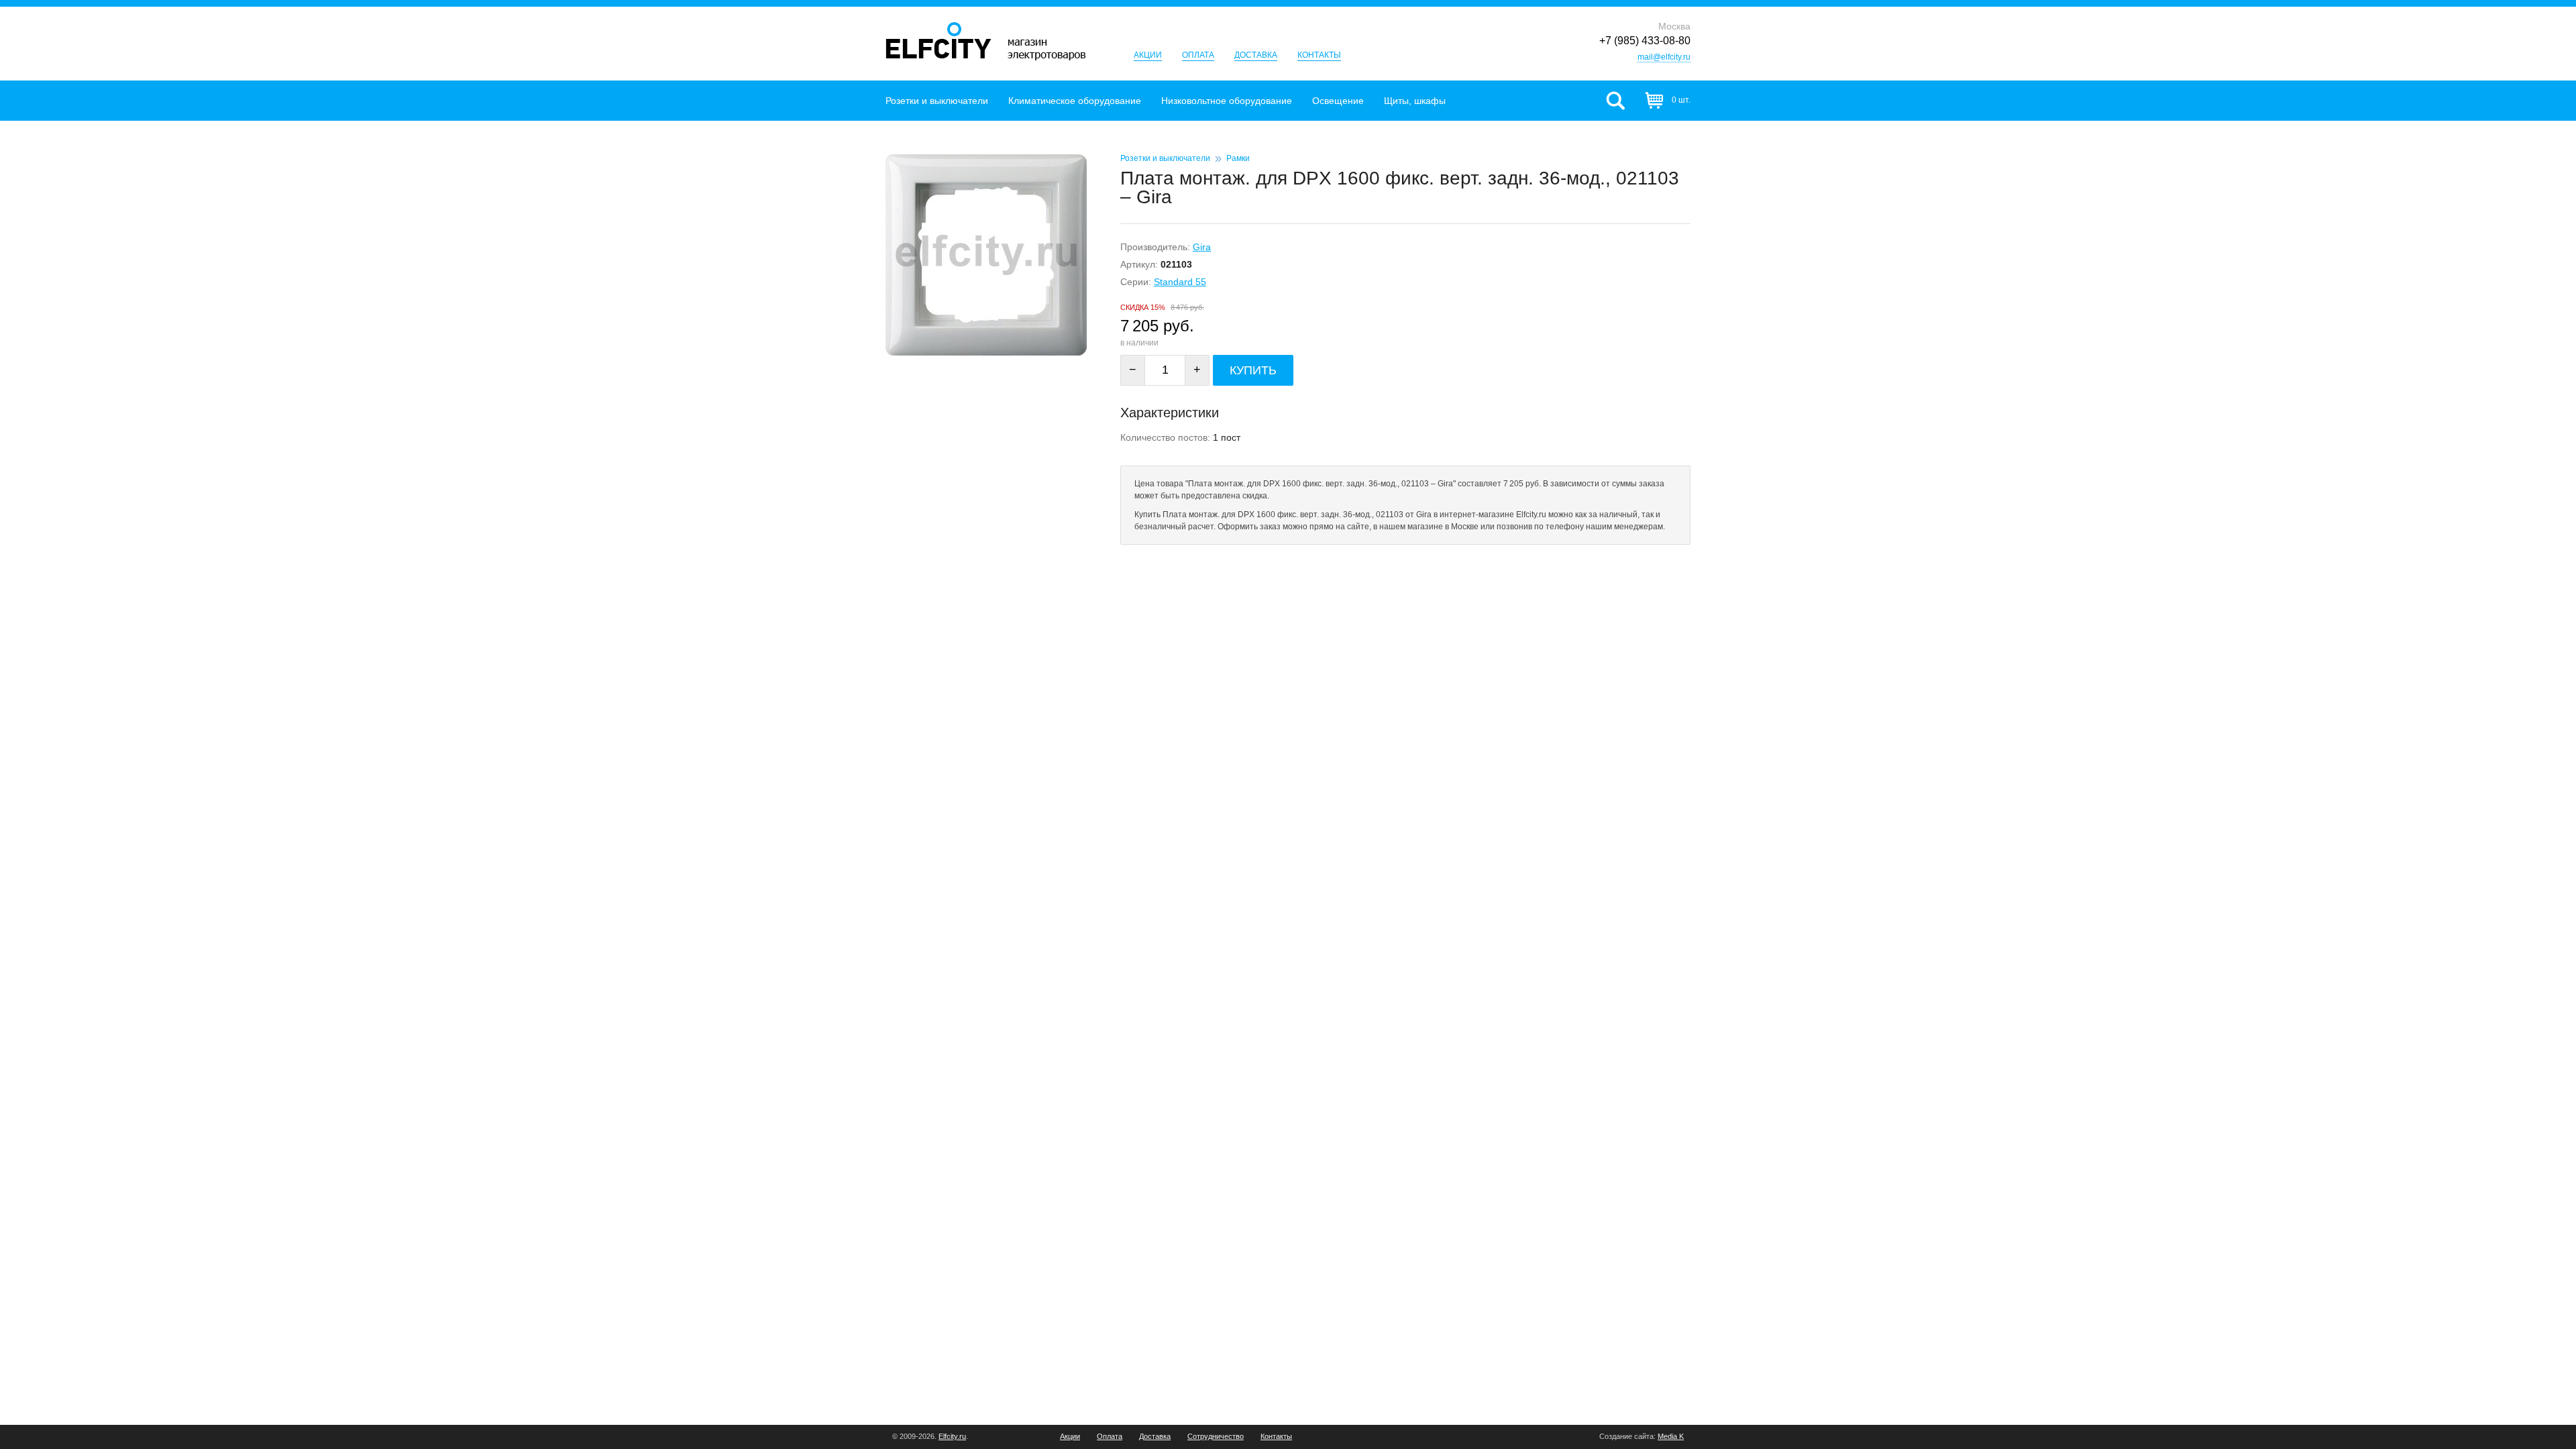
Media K (1671, 1436)
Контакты (1319, 55)
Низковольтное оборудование (1227, 101)
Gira (1202, 247)
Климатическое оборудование (1075, 101)
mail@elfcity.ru (1664, 57)
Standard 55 (1180, 282)
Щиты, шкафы (1415, 101)
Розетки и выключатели (937, 101)
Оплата (1198, 55)
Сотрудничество (1216, 1437)
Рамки (1238, 158)
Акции (1148, 55)
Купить (1253, 370)
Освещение (1338, 101)
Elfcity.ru (952, 1436)
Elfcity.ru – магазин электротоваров (986, 41)
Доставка (1256, 55)
